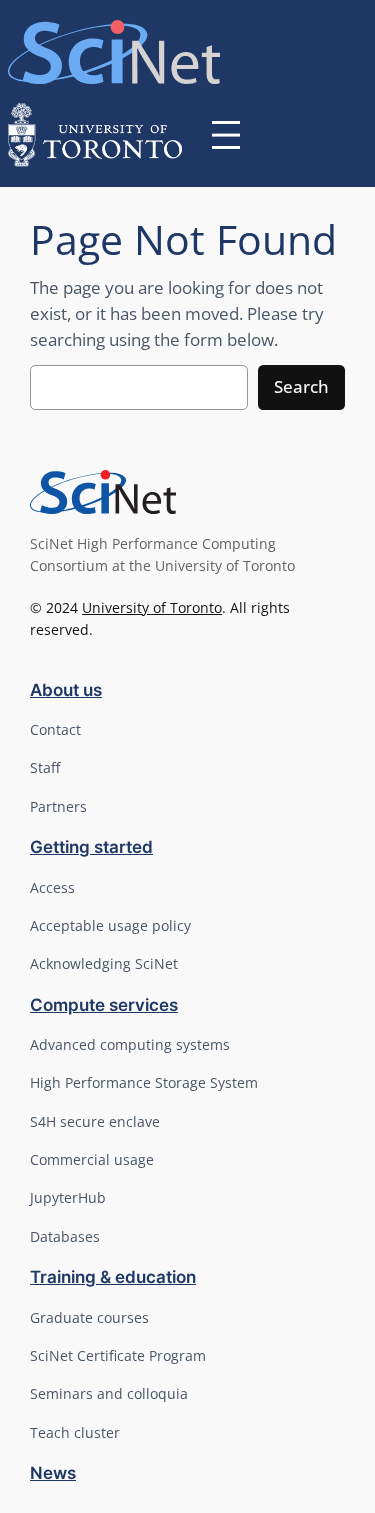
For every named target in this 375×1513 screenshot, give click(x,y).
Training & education (113, 1277)
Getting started (91, 847)
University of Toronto (152, 607)
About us (66, 690)
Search (301, 386)
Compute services (104, 1005)
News (53, 1473)
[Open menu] (226, 135)
